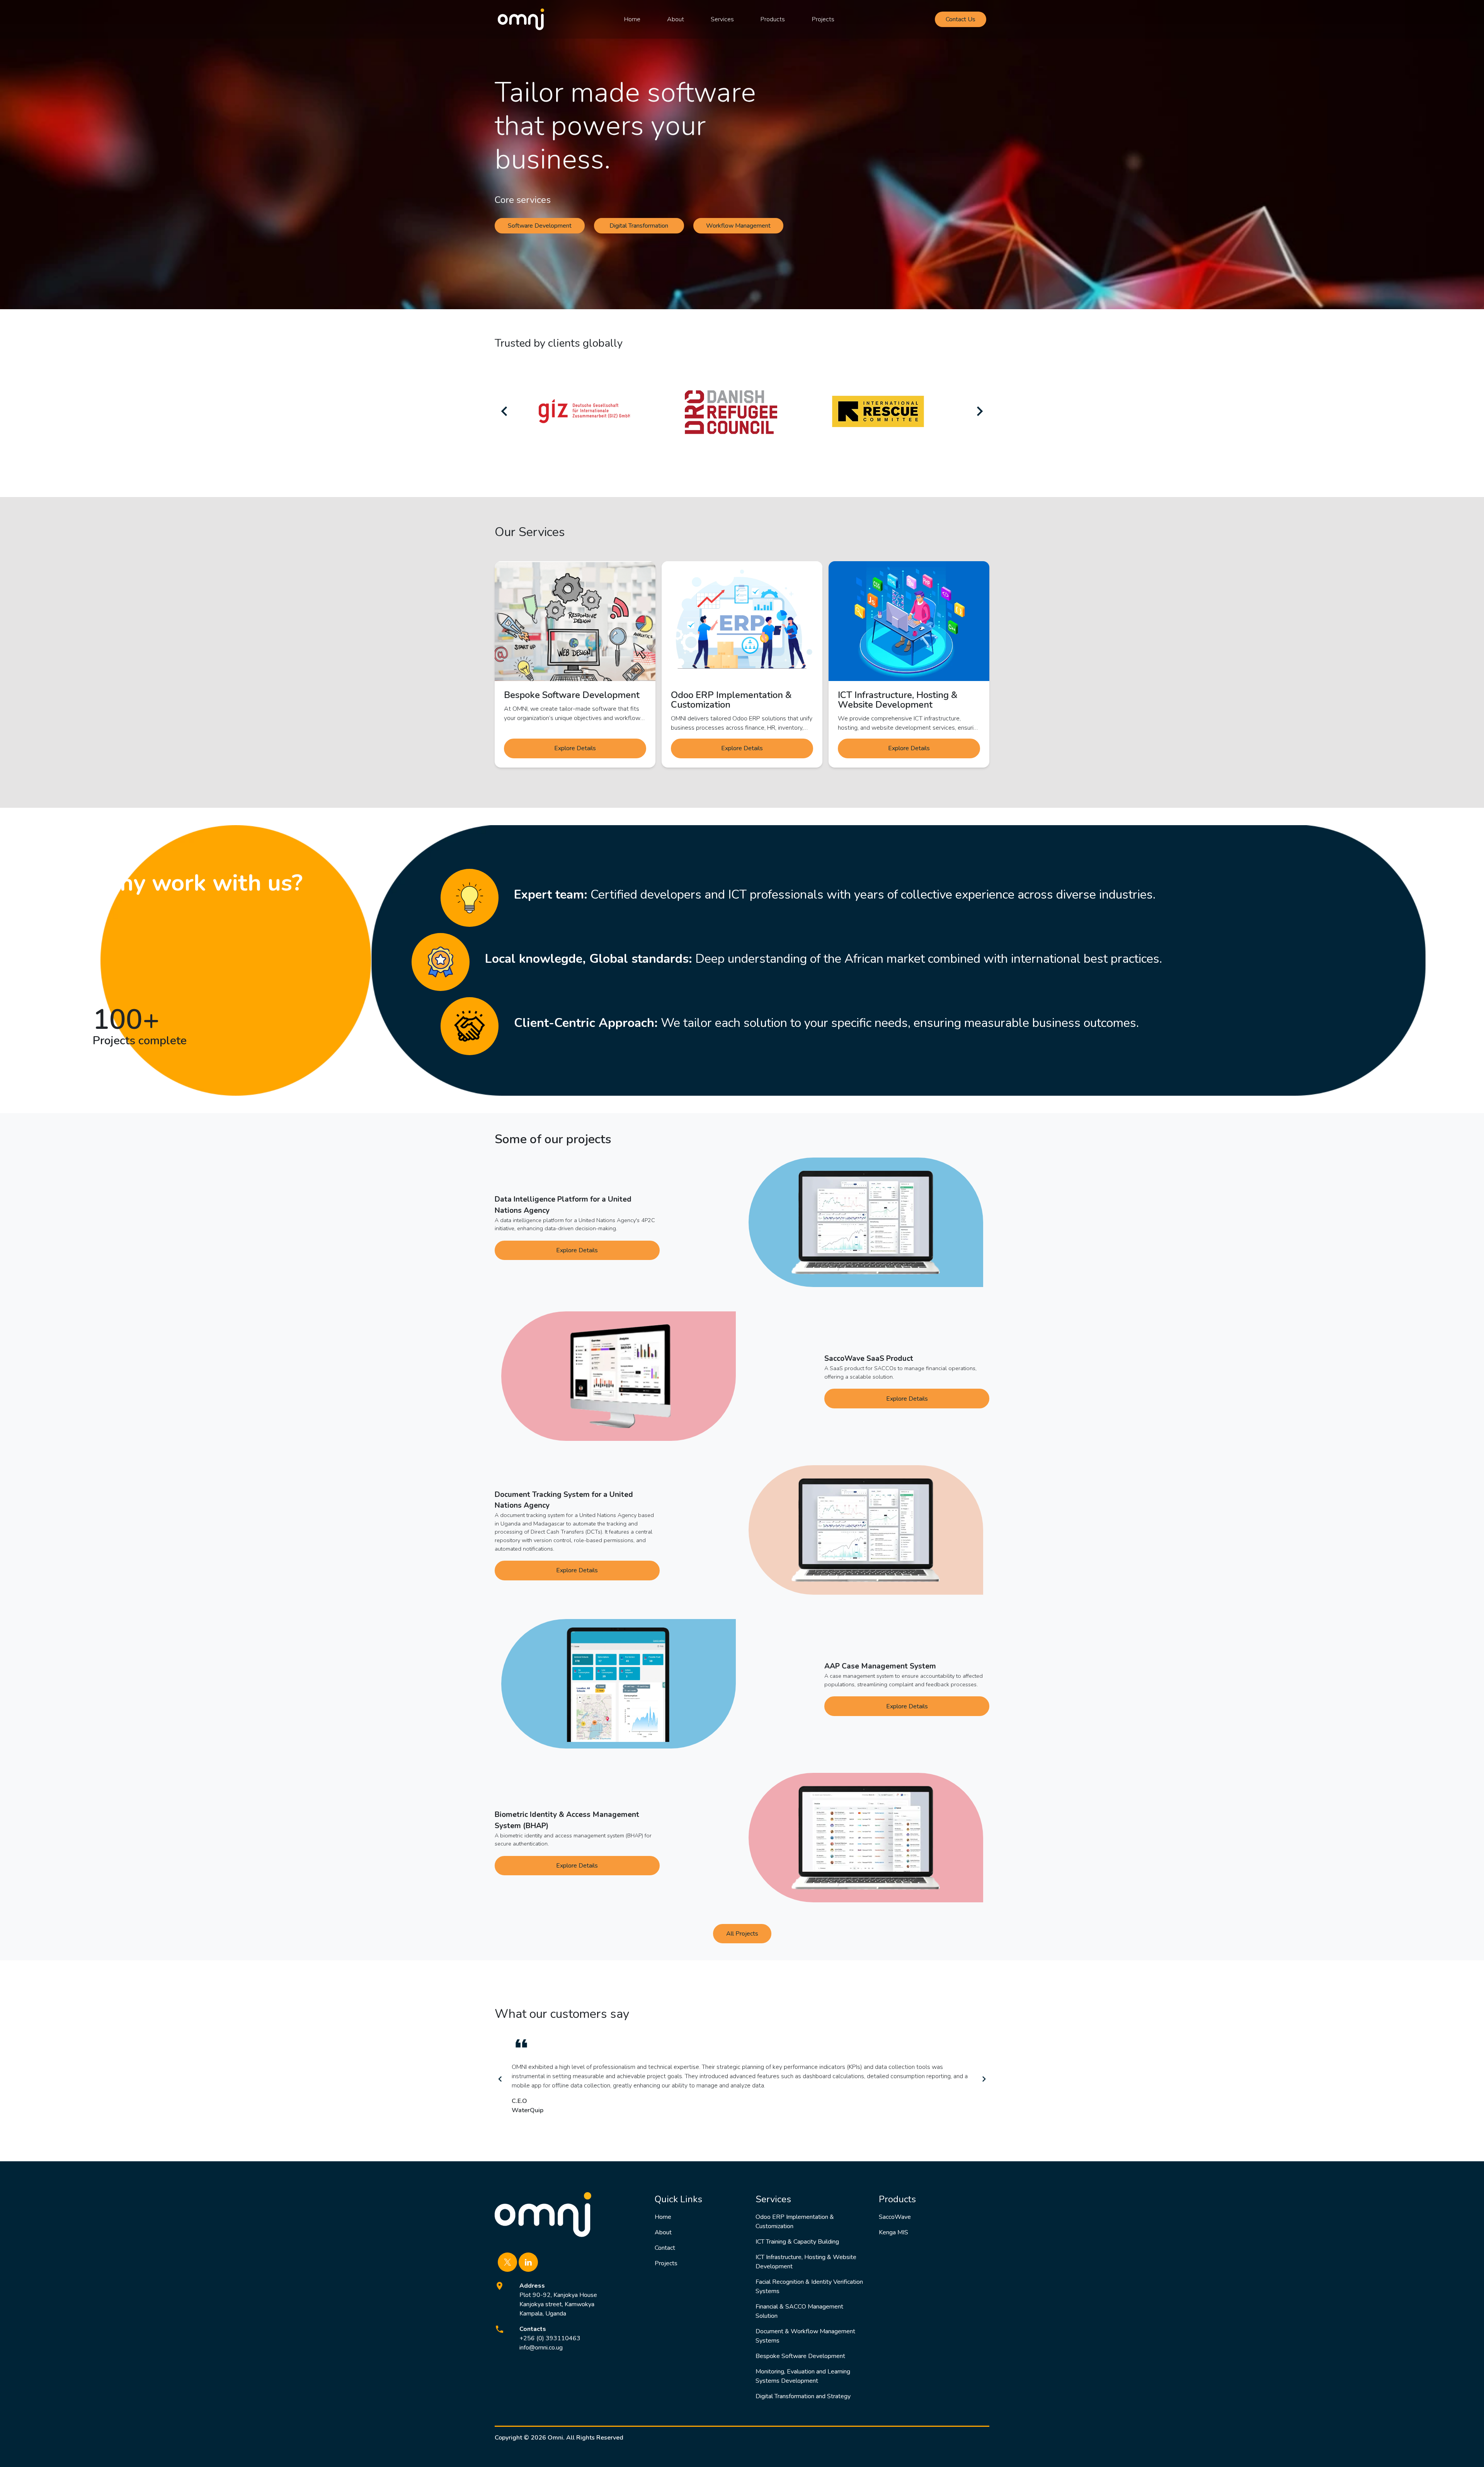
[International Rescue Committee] (878, 411)
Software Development (540, 226)
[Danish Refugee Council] (731, 411)
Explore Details (575, 748)
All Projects (742, 1934)
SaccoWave (895, 2217)
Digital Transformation (639, 226)
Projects (823, 19)
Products (773, 19)
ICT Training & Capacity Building (797, 2242)
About (676, 19)
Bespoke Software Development (800, 2356)
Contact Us (961, 19)
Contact (665, 2248)
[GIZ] (584, 411)
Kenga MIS (893, 2232)
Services (722, 19)
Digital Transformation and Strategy (803, 2396)
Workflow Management (738, 226)
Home (632, 19)
